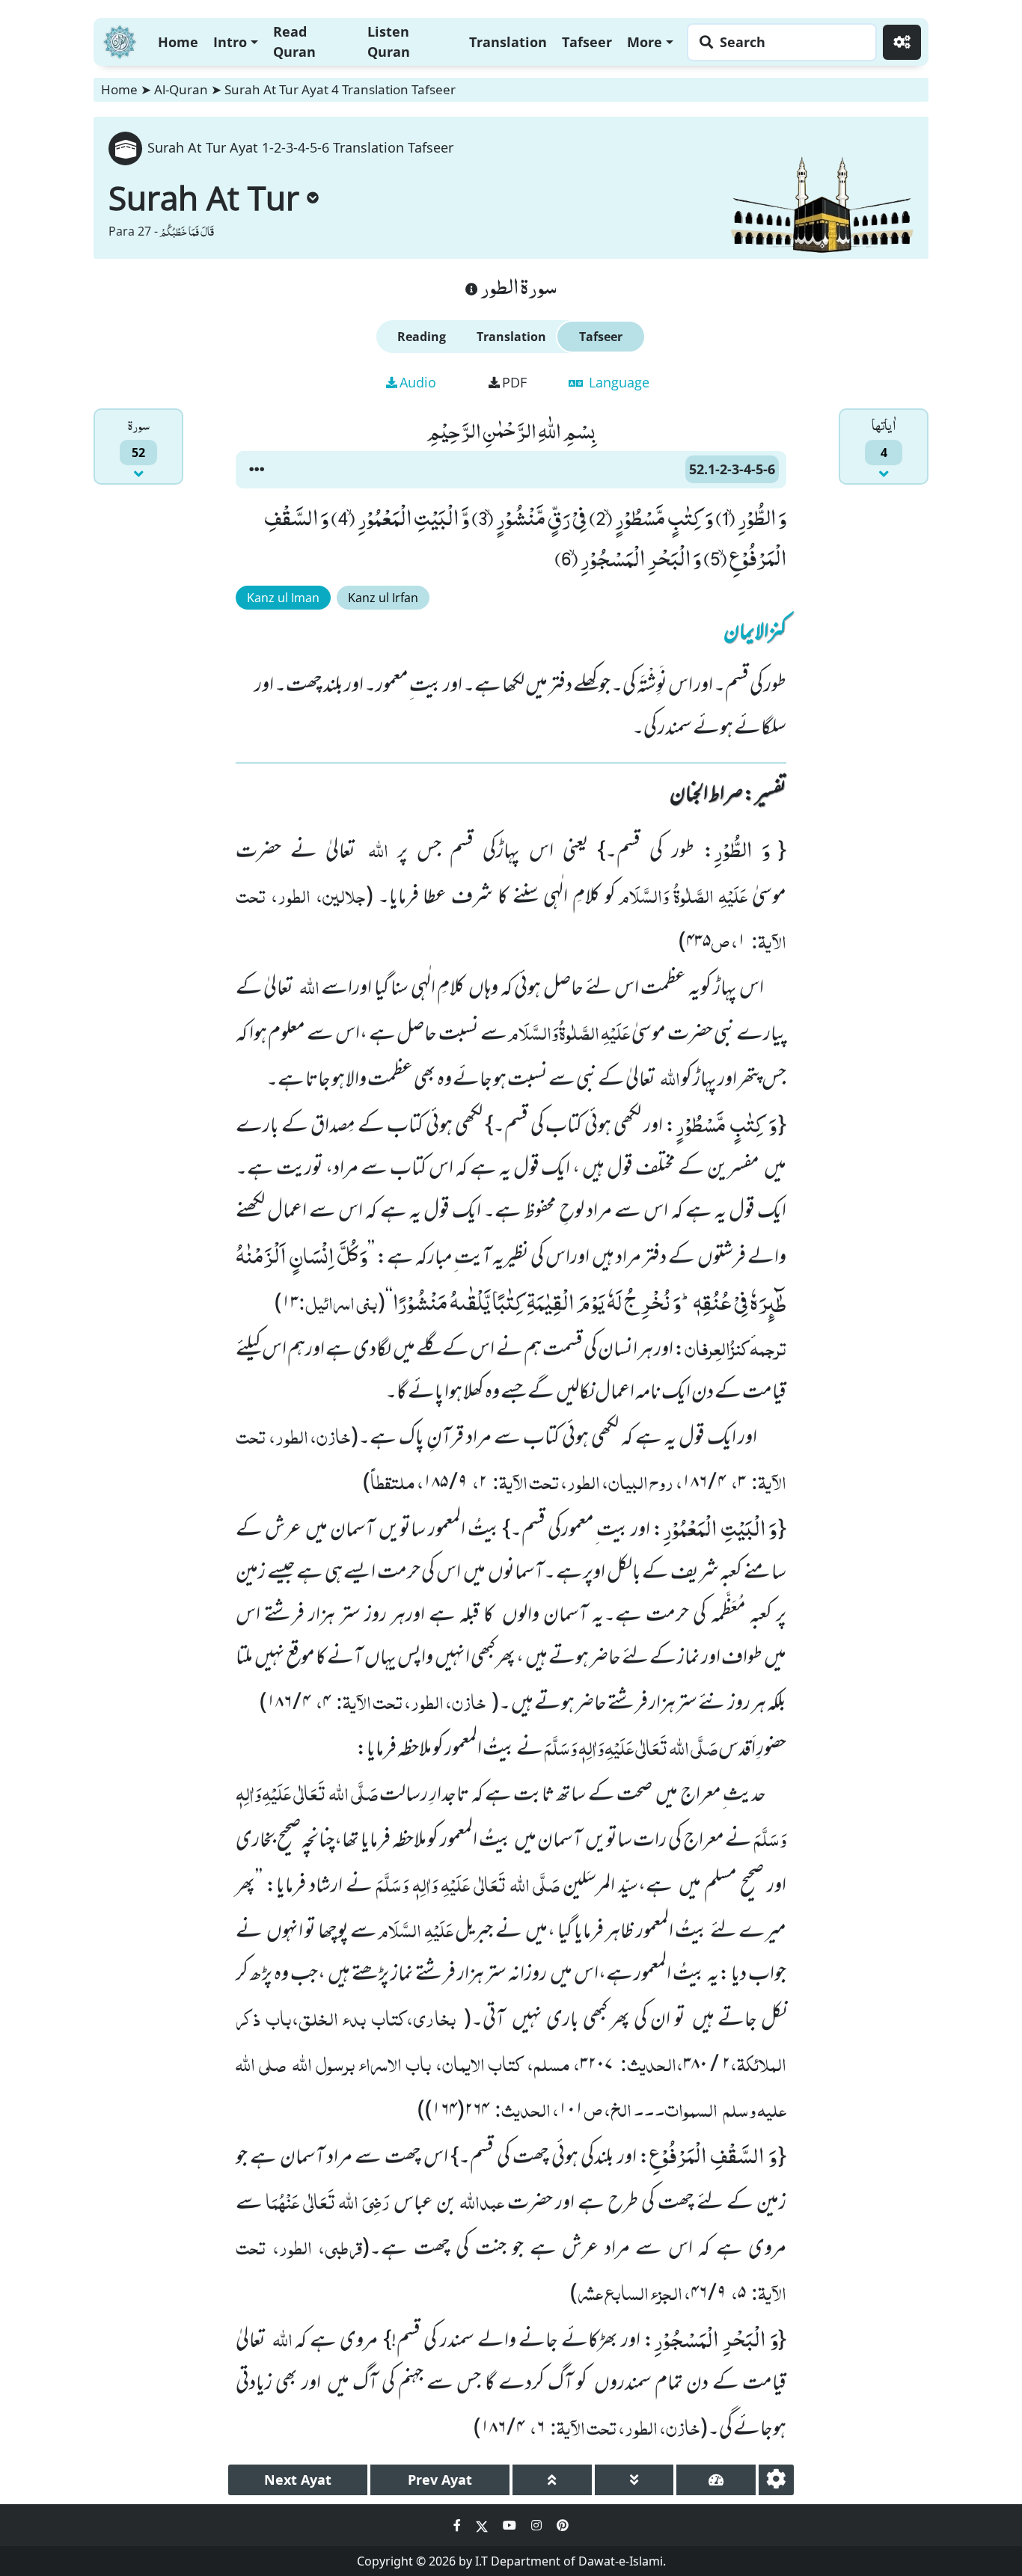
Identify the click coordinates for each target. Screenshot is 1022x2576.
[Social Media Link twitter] (483, 2525)
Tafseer (587, 42)
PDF (514, 382)
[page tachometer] (716, 2480)
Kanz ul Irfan (383, 598)
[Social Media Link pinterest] (563, 2525)
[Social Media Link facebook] (459, 2525)
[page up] (552, 2480)
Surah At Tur (204, 197)
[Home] (120, 40)
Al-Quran (181, 89)
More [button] (645, 42)
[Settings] (902, 42)
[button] (257, 470)
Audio (418, 382)
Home (178, 42)
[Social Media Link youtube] (511, 2525)
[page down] (634, 2480)
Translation (508, 42)
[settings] (776, 2480)
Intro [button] (230, 42)
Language (617, 382)
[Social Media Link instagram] (538, 2525)
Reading (422, 337)
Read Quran (294, 42)
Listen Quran (389, 42)
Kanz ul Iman (283, 598)
